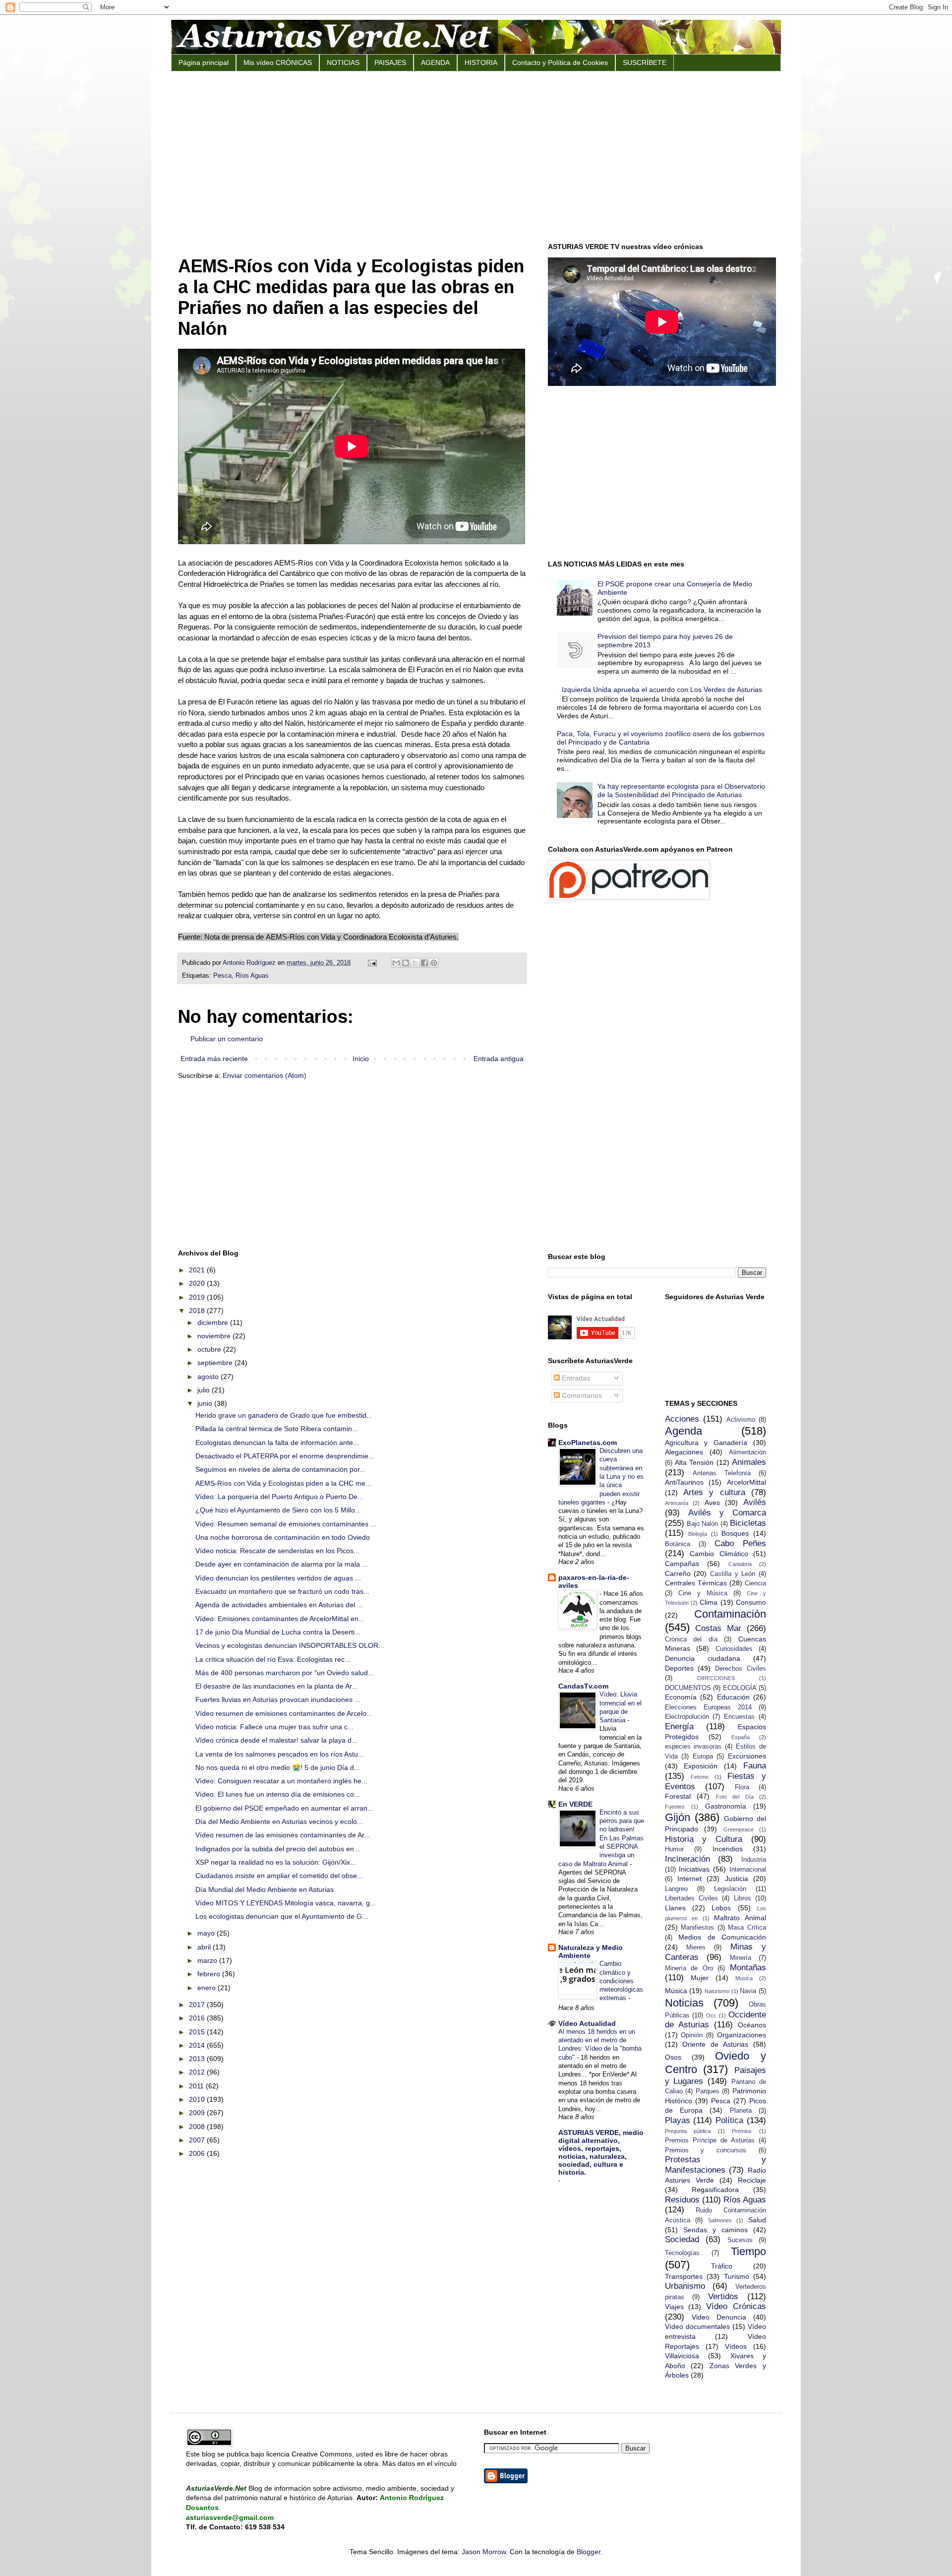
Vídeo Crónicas (736, 2306)
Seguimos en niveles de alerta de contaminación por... (280, 1469)
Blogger (589, 2552)
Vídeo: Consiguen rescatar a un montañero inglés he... (281, 1781)
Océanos (752, 2025)
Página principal (204, 63)
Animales (749, 1462)
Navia (748, 1991)
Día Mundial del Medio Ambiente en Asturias (265, 1889)
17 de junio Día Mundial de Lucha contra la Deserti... (278, 1632)
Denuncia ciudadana (703, 1658)
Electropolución (687, 1717)
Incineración (687, 1859)
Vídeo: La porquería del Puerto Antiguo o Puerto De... (279, 1497)
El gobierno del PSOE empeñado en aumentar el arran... (284, 1808)
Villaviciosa (682, 2356)
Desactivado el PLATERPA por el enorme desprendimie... (285, 1456)
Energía (679, 1727)
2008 (198, 2127)
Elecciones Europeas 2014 (708, 1707)
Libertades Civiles (691, 1898)
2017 (198, 2005)
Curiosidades (734, 1649)
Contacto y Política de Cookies (560, 63)
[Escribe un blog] (406, 963)
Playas (678, 2120)
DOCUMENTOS (688, 1688)
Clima (709, 1602)
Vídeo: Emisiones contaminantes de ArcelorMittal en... (280, 1619)
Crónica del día (691, 1639)
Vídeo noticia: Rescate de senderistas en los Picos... (277, 1551)
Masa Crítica (747, 1928)
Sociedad (682, 2239)
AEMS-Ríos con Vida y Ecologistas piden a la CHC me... (283, 1483)
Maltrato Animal (740, 1918)
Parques (708, 2091)
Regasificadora (715, 2190)
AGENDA (435, 63)
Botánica (678, 1544)
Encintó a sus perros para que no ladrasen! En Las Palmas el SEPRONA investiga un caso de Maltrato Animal (601, 1838)
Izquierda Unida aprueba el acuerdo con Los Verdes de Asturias (662, 690)
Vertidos (723, 2296)
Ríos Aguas (252, 976)
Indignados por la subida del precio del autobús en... (278, 1849)
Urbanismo (685, 2286)
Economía (681, 1697)
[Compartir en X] (415, 963)
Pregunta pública (688, 2131)
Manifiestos (697, 1928)
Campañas (682, 1564)
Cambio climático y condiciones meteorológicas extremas (621, 1981)
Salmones (720, 2220)
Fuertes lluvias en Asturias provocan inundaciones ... (278, 1699)
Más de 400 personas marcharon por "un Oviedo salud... (285, 1673)
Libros (743, 1898)
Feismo (700, 1777)
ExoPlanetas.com (588, 1443)
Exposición (701, 1766)
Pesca (222, 976)
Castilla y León (733, 1574)
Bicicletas (748, 1523)
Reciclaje (752, 2180)
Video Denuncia (719, 2317)
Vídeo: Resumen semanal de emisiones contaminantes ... (286, 1524)
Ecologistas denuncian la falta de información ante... (277, 1443)
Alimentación (747, 1452)
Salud (757, 2220)
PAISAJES (390, 63)
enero (208, 1988)
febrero (210, 1974)
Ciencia (755, 1583)
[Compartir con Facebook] (424, 963)
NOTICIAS (343, 63)
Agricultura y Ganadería (706, 1443)
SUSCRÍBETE (645, 63)
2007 (198, 2140)
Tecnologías (682, 2253)
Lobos (721, 1908)
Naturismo (717, 1991)
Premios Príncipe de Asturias (710, 2140)
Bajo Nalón (702, 1524)
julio (205, 1390)
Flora (742, 1787)
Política (729, 2120)
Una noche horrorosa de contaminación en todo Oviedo (283, 1537)
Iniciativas (694, 1869)
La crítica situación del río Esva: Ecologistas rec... (273, 1659)
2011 (197, 2086)
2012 (198, 2072)
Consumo (751, 1602)
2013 (198, 2059)
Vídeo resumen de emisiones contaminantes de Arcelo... (284, 1713)
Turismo (737, 2276)
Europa (703, 1757)
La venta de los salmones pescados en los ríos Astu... (280, 1754)
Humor (674, 1849)
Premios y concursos (706, 2150)
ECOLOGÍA (740, 1688)
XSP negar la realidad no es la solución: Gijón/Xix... (276, 1862)
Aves (712, 1503)
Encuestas (739, 1717)
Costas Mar (718, 1628)
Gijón (678, 1817)
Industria (754, 1860)
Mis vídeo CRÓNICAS (278, 63)
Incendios (728, 1849)
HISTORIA (481, 63)
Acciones (682, 1419)
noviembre (215, 1336)
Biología (698, 1534)
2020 (198, 1283)
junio (206, 1403)
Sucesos (740, 2240)
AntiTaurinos (684, 1482)
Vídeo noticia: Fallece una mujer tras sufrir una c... (274, 1727)
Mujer (700, 1978)
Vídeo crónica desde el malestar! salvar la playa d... (276, 1740)
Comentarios (581, 1395)
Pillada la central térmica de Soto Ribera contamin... (277, 1429)
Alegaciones (684, 1452)
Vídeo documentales (697, 2326)
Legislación (730, 1889)
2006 (198, 2153)
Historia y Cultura (704, 1839)
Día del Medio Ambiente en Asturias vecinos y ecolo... (279, 1822)
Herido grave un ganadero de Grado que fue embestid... (284, 1415)
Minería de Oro (689, 1968)
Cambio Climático (719, 1554)
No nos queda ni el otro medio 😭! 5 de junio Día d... (278, 1767)
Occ (711, 2015)
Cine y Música (703, 1593)
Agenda (684, 1431)
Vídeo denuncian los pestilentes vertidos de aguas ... (278, 1578)
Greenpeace (739, 1829)
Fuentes (675, 1807)
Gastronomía (726, 1806)
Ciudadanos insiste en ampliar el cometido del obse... (279, 1876)
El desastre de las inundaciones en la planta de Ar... (276, 1686)
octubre (210, 1349)
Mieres (696, 1948)
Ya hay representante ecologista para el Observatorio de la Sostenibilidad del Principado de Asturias (681, 790)
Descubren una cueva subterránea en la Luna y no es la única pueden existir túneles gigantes (601, 1476)
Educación (733, 1697)
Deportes (679, 1668)
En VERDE (575, 1804)
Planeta (741, 2111)
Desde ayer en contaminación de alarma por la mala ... (282, 1564)
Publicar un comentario (227, 1039)
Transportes (684, 2276)
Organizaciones (742, 2035)
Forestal (678, 1796)
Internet (689, 1879)
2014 (198, 2045)
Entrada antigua (499, 1059)
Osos (673, 2057)
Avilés (755, 1502)
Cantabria (740, 1564)
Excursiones (747, 1756)
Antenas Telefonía (722, 1473)
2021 (198, 1270)
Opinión (692, 2035)
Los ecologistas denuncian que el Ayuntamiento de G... (282, 1916)
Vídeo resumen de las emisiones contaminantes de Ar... (283, 1835)
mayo (207, 1933)
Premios (742, 2131)
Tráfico (722, 2266)
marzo (208, 1960)
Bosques (735, 1533)
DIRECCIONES (716, 1678)
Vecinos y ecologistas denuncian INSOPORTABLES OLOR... (290, 1645)
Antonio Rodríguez (250, 963)
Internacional (748, 1870)
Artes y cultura (714, 1492)
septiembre (216, 1363)
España (741, 1737)
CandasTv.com (583, 1686)
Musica (744, 1978)
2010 (198, 2099)
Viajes (674, 2307)
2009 (198, 2113)
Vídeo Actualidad (587, 2023)
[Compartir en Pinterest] (434, 963)
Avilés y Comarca (727, 1513)
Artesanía (677, 1503)
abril (205, 1947)
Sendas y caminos (715, 2230)
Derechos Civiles (741, 1669)
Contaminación (730, 1614)
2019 (198, 1297)
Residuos (682, 2200)
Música (676, 1991)
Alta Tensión (694, 1462)
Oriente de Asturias (715, 2044)
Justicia (737, 1879)
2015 (198, 2032)
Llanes (675, 1908)
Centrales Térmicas (696, 1583)
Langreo (676, 1889)
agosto (209, 1377)
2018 (198, 1311)
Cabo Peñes (740, 1543)
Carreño (678, 1573)
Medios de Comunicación (722, 1937)
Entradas (575, 1378)
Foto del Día (735, 1797)
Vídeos (736, 2346)
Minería (741, 1958)
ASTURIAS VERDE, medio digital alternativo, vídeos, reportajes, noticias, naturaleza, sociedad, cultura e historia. (601, 2152)
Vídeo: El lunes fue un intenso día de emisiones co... (278, 1794)
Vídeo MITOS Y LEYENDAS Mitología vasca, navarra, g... (286, 1903)
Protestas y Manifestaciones (716, 2165)
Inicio (361, 1059)
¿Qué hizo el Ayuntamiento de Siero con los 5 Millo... (278, 1510)
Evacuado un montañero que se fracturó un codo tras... (282, 1591)
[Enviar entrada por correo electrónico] (372, 963)
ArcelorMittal (746, 1482)
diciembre (214, 1322)
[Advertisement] (476, 156)
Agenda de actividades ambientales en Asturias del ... (279, 1605)
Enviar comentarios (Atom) (265, 1075)
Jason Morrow (484, 2552)
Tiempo (748, 2251)
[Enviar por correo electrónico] (396, 963)
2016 (198, 2018)
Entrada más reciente (214, 1059)
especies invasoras (693, 1747)
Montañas (748, 1968)
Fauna (755, 1766)
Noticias (684, 2003)
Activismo (741, 1420)
